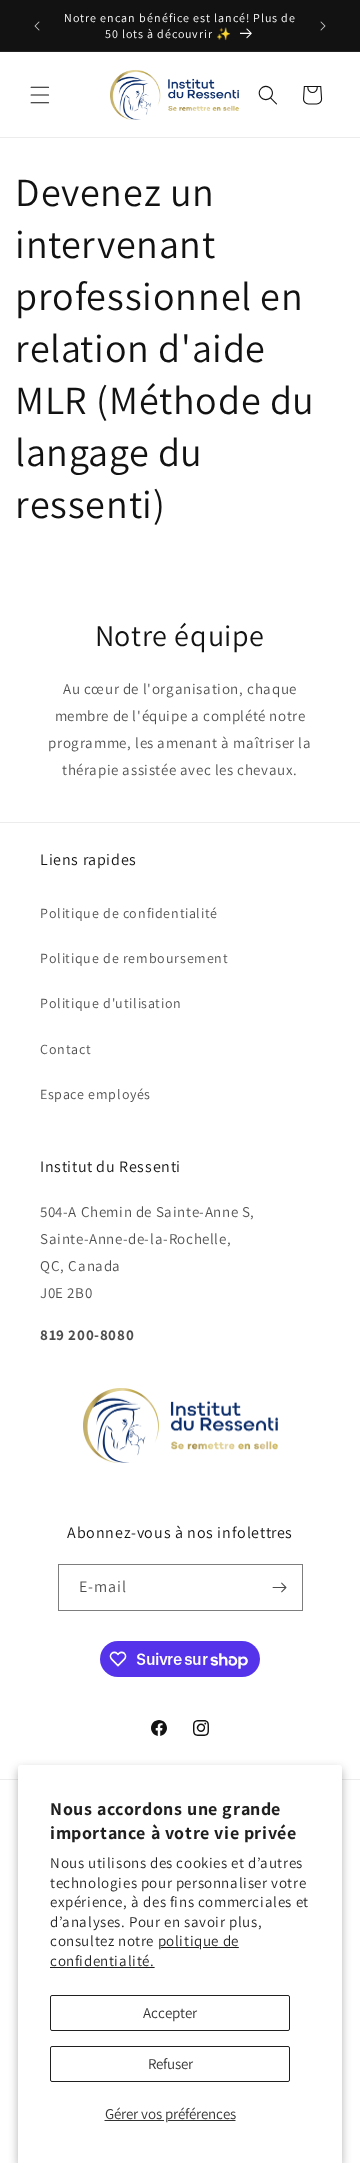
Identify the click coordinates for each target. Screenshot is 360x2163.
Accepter (170, 2012)
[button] (40, 95)
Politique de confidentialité (129, 913)
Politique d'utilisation (111, 1003)
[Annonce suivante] (323, 26)
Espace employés (95, 1094)
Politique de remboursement (134, 958)
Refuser (170, 2063)
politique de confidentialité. (144, 1950)
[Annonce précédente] (37, 26)
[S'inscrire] (280, 1587)
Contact (65, 1049)
